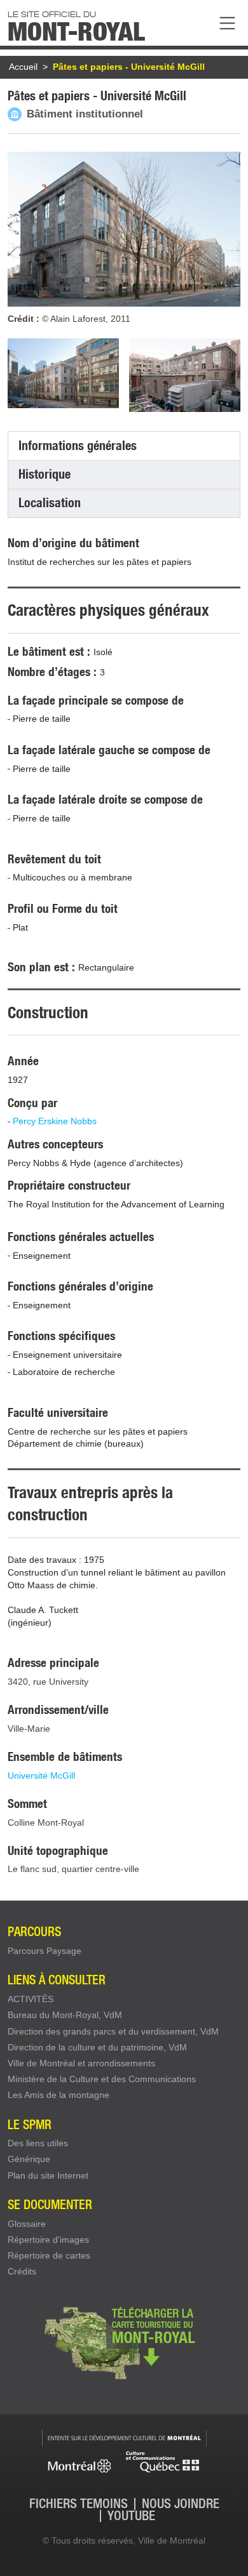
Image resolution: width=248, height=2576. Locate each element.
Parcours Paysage (45, 1951)
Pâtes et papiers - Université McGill (129, 67)
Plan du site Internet (48, 2175)
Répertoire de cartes (49, 2255)
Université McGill (41, 1776)
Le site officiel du (76, 25)
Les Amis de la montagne (59, 2095)
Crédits (22, 2271)
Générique (29, 2159)
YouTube (131, 2516)
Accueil (23, 67)
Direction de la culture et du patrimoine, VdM (97, 2047)
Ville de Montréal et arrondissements (81, 2063)
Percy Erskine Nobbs (55, 1121)
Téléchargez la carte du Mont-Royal (124, 2342)
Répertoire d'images (48, 2240)
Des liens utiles (38, 2143)
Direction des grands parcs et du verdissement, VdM (113, 2031)
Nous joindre (181, 2504)
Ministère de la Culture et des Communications (102, 2079)
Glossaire (27, 2224)
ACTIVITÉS (31, 1999)
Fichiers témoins (79, 2504)
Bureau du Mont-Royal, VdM (65, 2015)
